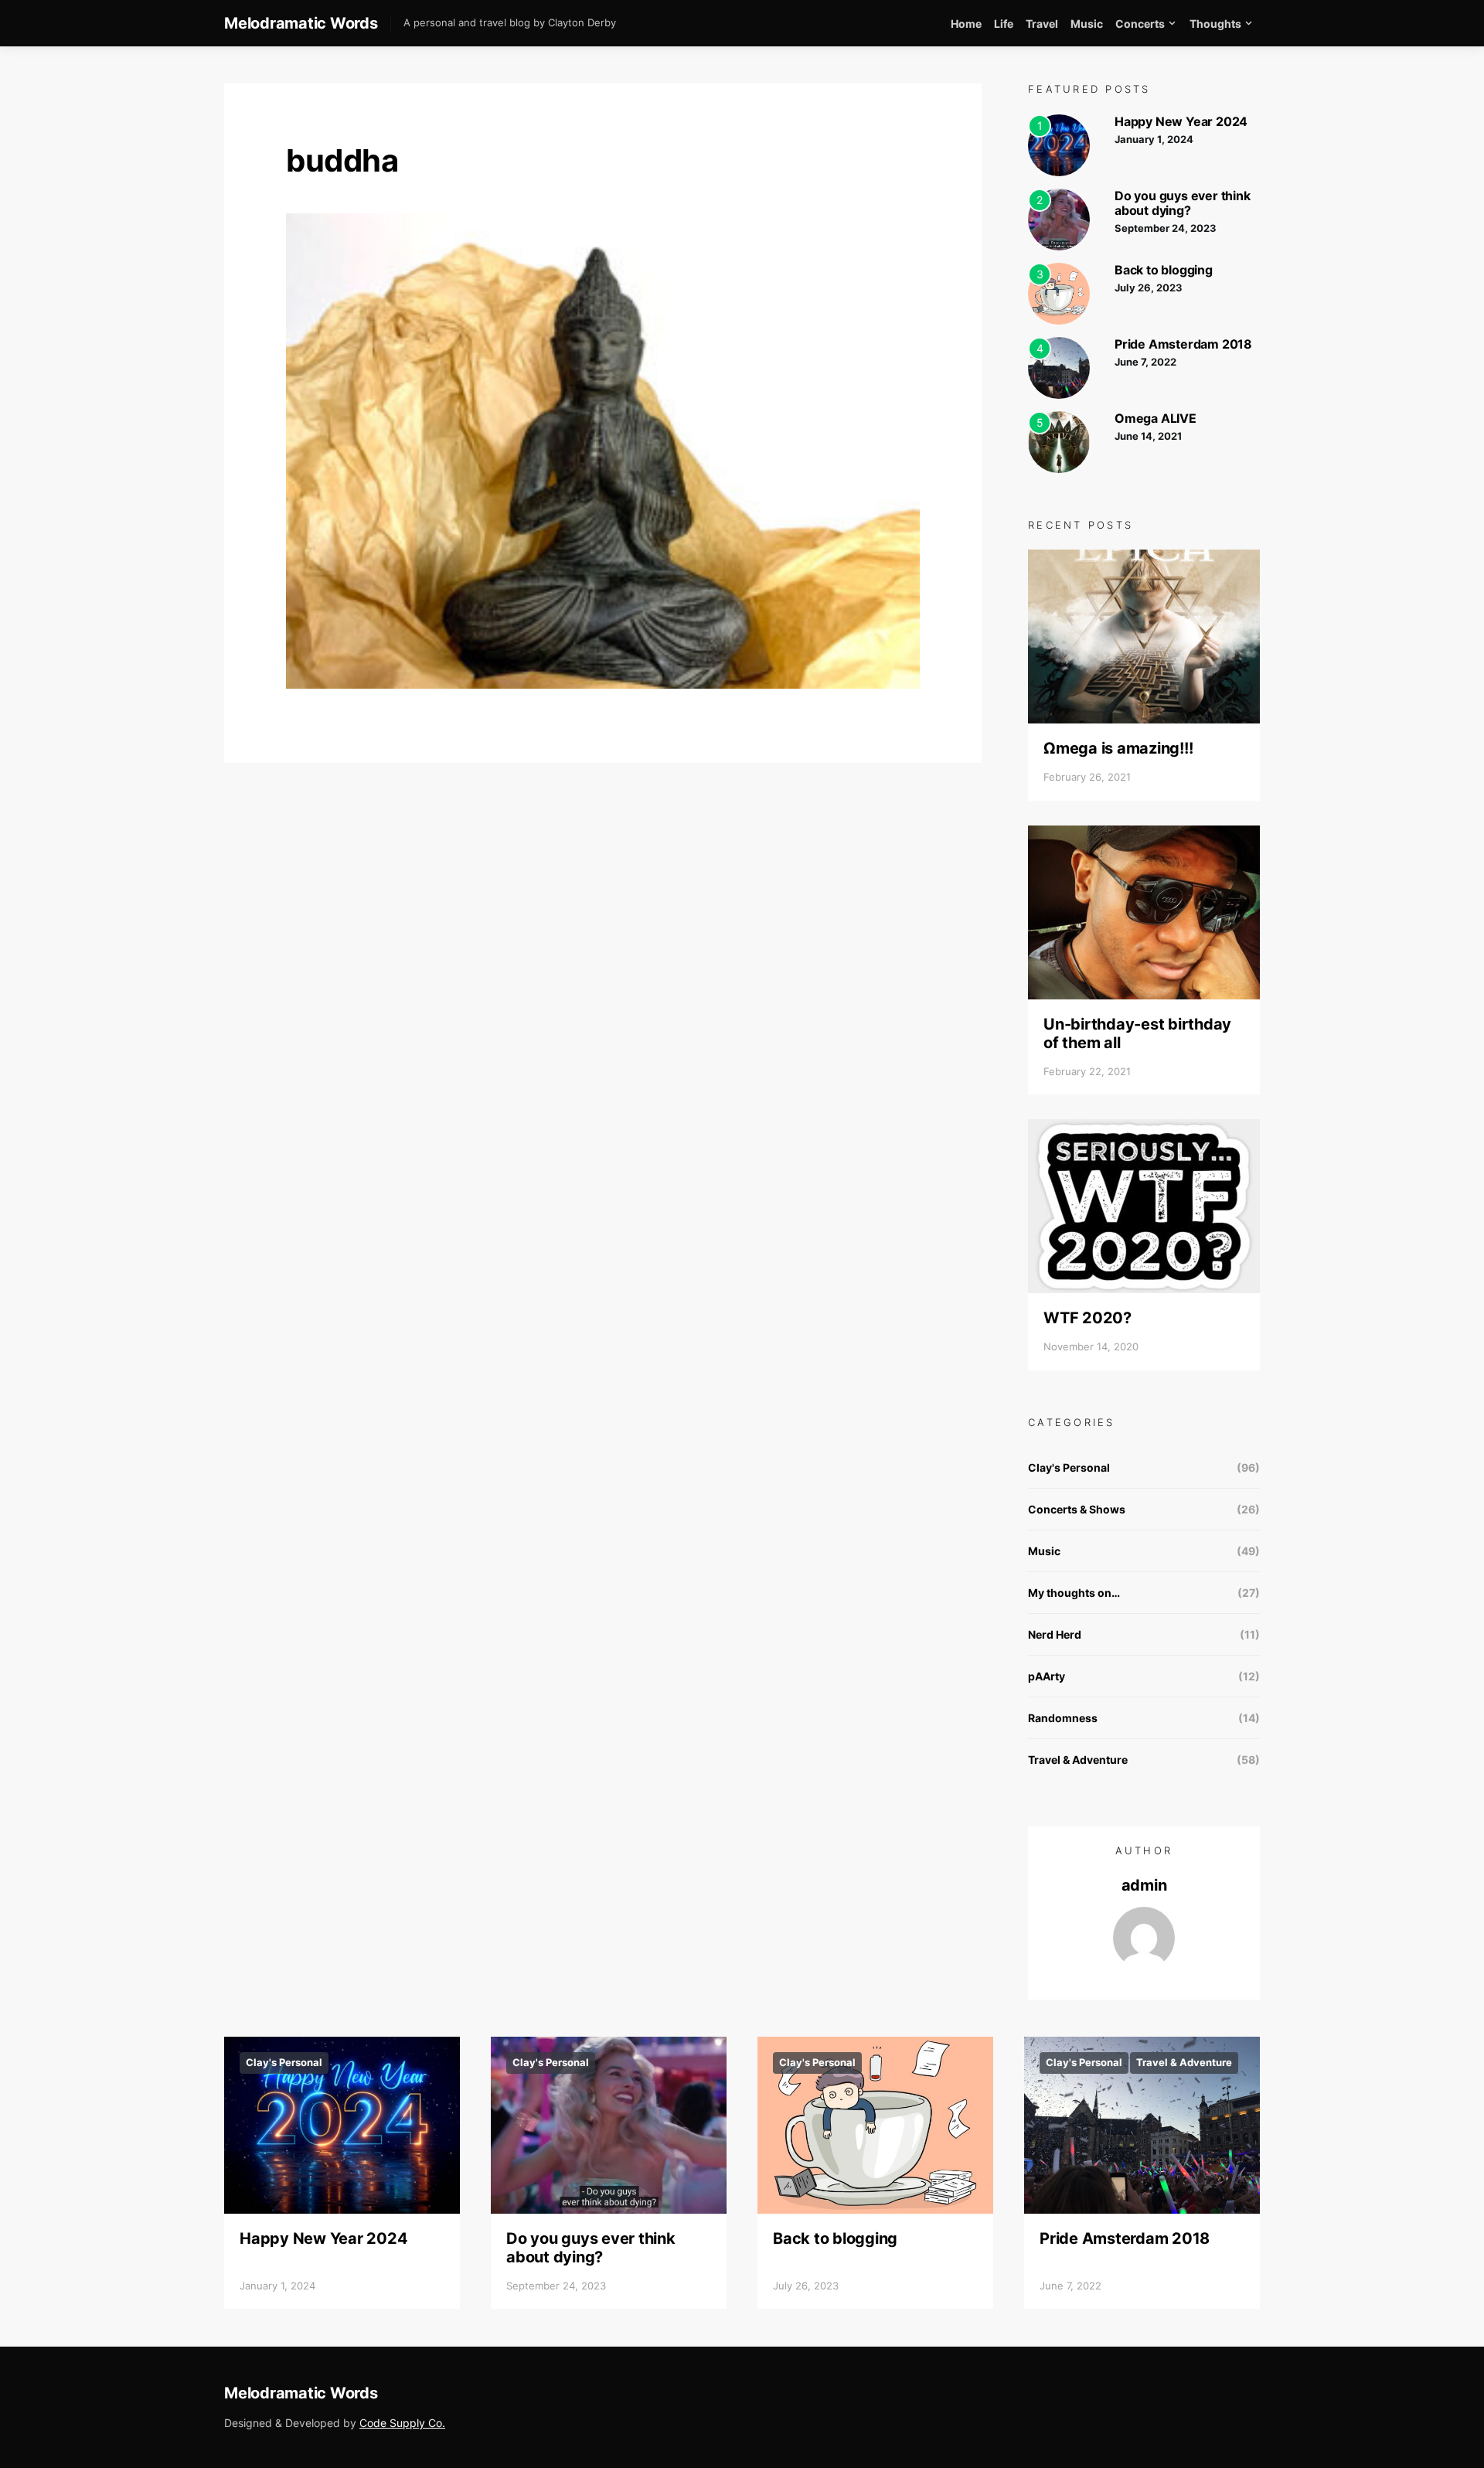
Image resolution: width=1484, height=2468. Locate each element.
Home (966, 24)
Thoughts (1215, 24)
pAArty (1047, 1676)
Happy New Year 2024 (1181, 121)
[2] (1059, 218)
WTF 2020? (1087, 1318)
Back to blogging (1164, 270)
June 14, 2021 (1148, 436)
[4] (1059, 366)
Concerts (1140, 24)
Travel (1042, 24)
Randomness (1063, 1718)
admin (1144, 1885)
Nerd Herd (1055, 1634)
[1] (1059, 143)
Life (1004, 24)
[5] (1059, 440)
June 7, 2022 (1145, 362)
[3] (1059, 292)
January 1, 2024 (1154, 139)
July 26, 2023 (1149, 288)
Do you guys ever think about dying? (1183, 203)
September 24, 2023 (1166, 228)
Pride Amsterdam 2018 (1183, 344)
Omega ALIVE (1156, 418)
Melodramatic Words (301, 23)
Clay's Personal (1069, 1467)
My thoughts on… (1074, 1593)
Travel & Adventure (1078, 1760)
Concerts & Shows (1077, 1509)
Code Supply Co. (402, 2423)
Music (1087, 24)
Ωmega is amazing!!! (1118, 748)
